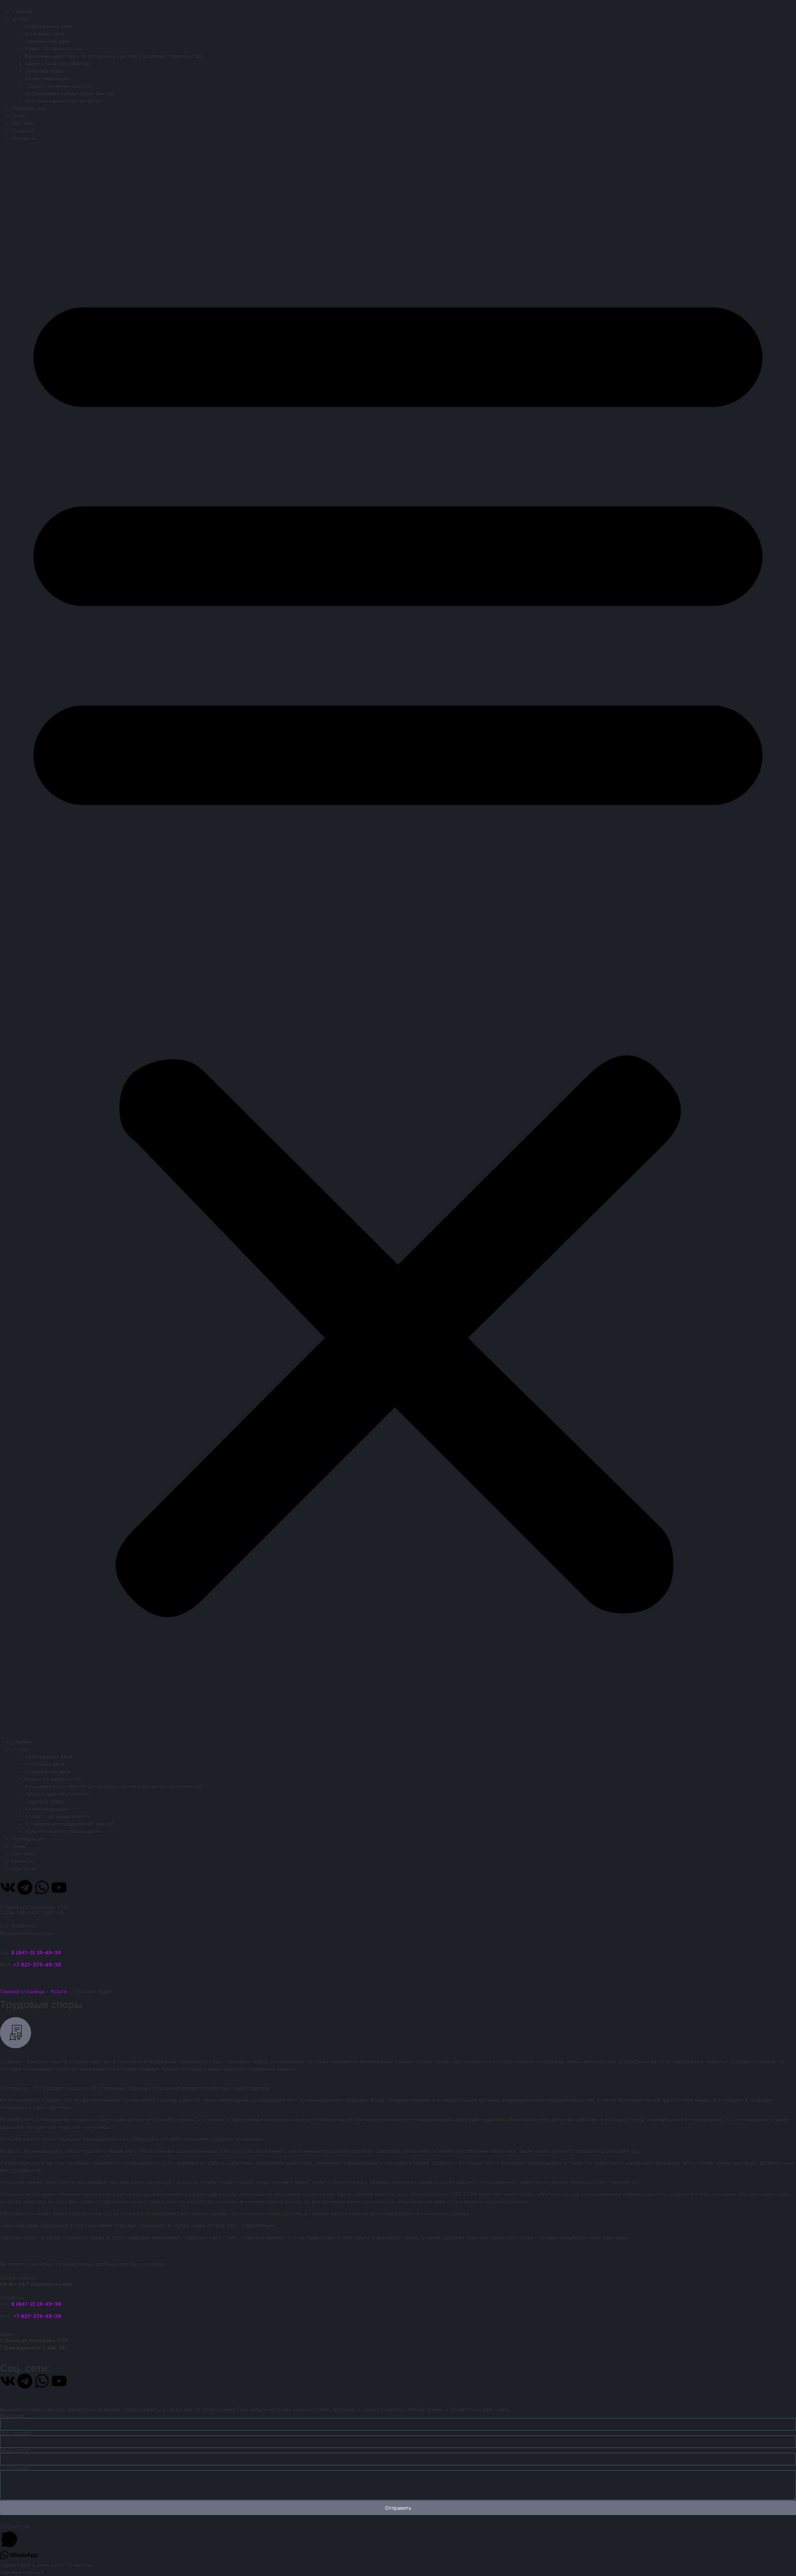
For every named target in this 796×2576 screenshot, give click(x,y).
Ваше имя (12, 2416)
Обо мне (23, 123)
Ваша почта (14, 2450)
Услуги (21, 19)
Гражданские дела (48, 41)
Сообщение (14, 2468)
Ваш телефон (16, 2433)
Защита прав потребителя (57, 63)
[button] (398, 940)
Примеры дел (29, 108)
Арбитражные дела (49, 26)
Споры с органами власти (57, 86)
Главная (22, 11)
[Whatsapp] (42, 1887)
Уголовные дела (44, 34)
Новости (23, 131)
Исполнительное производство (64, 101)
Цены (19, 116)
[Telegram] (25, 1887)
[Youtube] (59, 1887)
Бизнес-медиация (47, 78)
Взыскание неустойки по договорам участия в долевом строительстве (114, 56)
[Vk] (8, 1887)
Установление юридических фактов (69, 93)
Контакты (24, 138)
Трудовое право (45, 71)
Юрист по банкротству (53, 49)
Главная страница (22, 1991)
